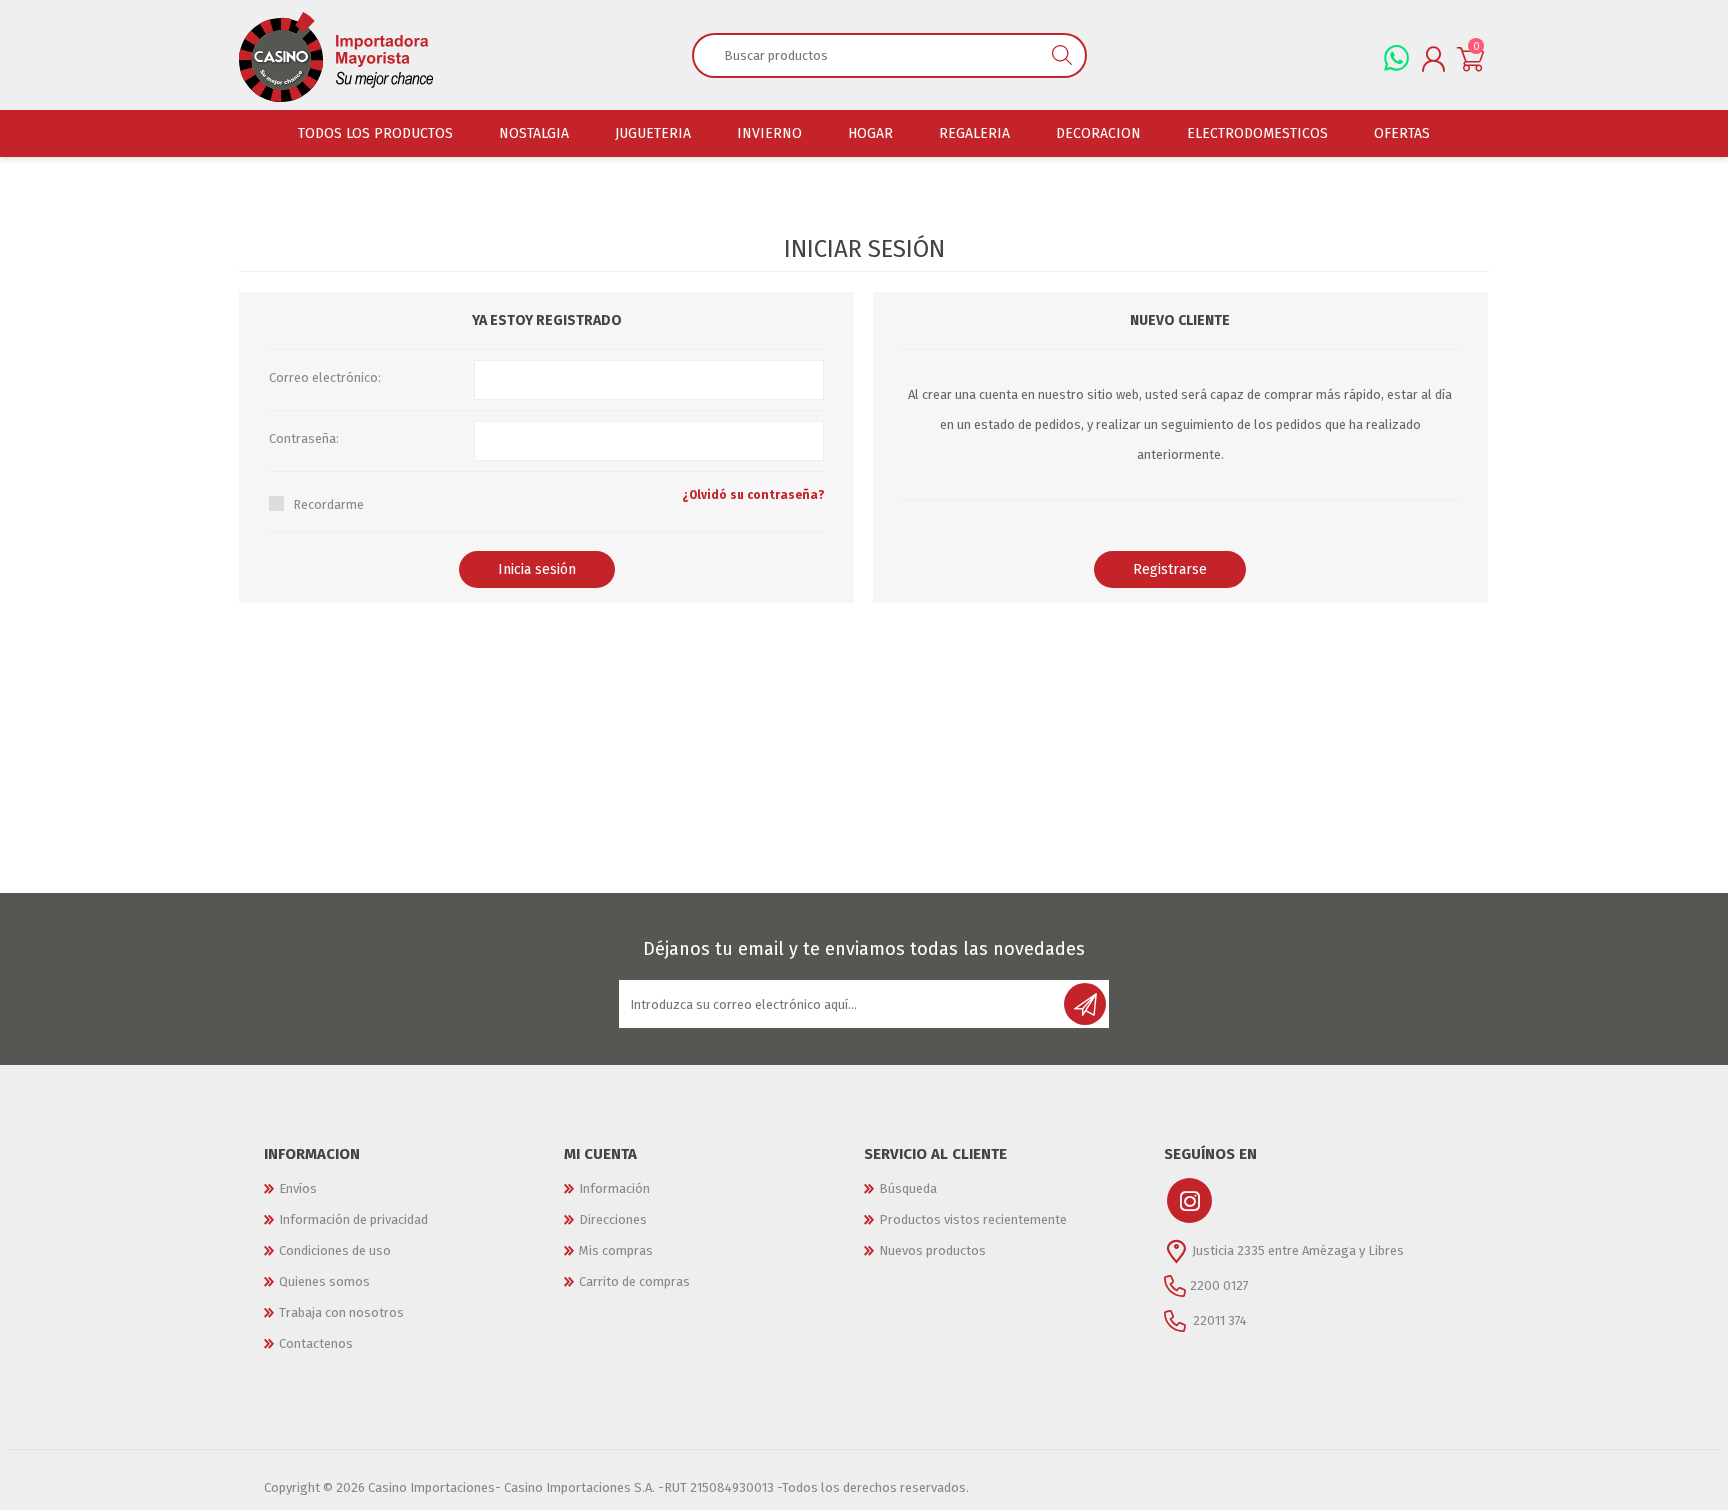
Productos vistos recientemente (973, 1219)
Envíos (298, 1188)
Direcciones (613, 1219)
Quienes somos (324, 1281)
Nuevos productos (932, 1250)
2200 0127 (1219, 1285)
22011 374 (1218, 1320)
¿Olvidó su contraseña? (753, 495)
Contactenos (316, 1343)
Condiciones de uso (335, 1250)
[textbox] (866, 55)
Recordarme (328, 504)
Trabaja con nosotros (341, 1312)
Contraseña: (304, 438)
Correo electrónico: (325, 377)
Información (614, 1188)
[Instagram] (1189, 1200)
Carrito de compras (634, 1281)
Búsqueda (908, 1188)
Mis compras (616, 1250)
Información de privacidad (353, 1219)
